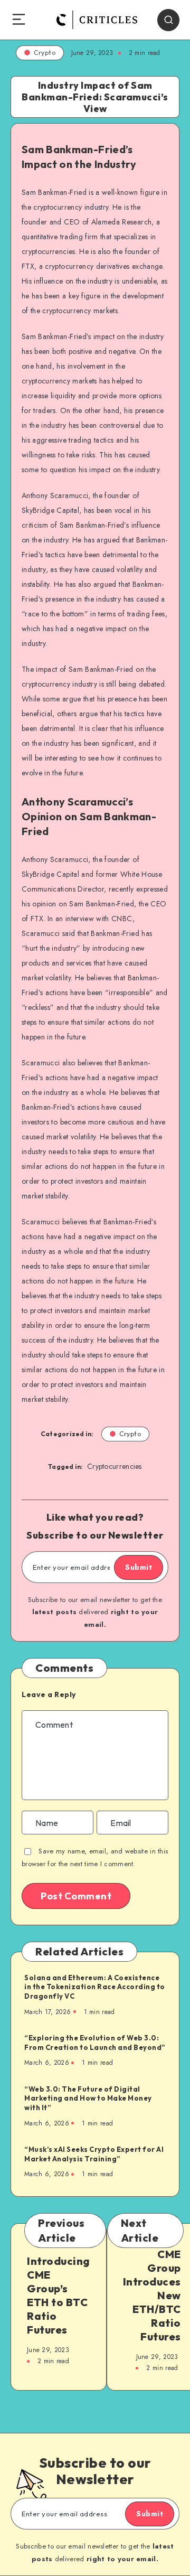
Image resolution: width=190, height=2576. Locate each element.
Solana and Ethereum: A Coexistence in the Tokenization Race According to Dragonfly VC (95, 1987)
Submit (139, 1567)
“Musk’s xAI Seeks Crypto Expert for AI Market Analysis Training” (94, 2154)
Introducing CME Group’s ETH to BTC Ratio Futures (59, 2295)
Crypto (45, 53)
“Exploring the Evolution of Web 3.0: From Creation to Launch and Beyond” (95, 2043)
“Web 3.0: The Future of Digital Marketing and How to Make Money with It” (88, 2098)
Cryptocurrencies (115, 1466)
